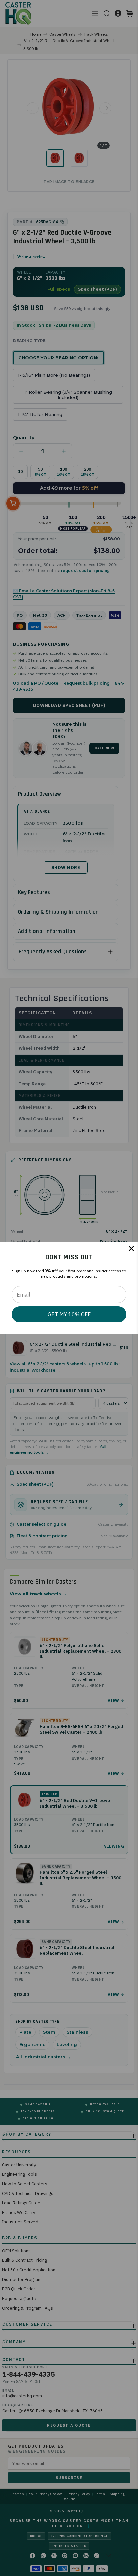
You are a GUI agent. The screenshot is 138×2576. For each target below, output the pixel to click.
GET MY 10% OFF (69, 1314)
